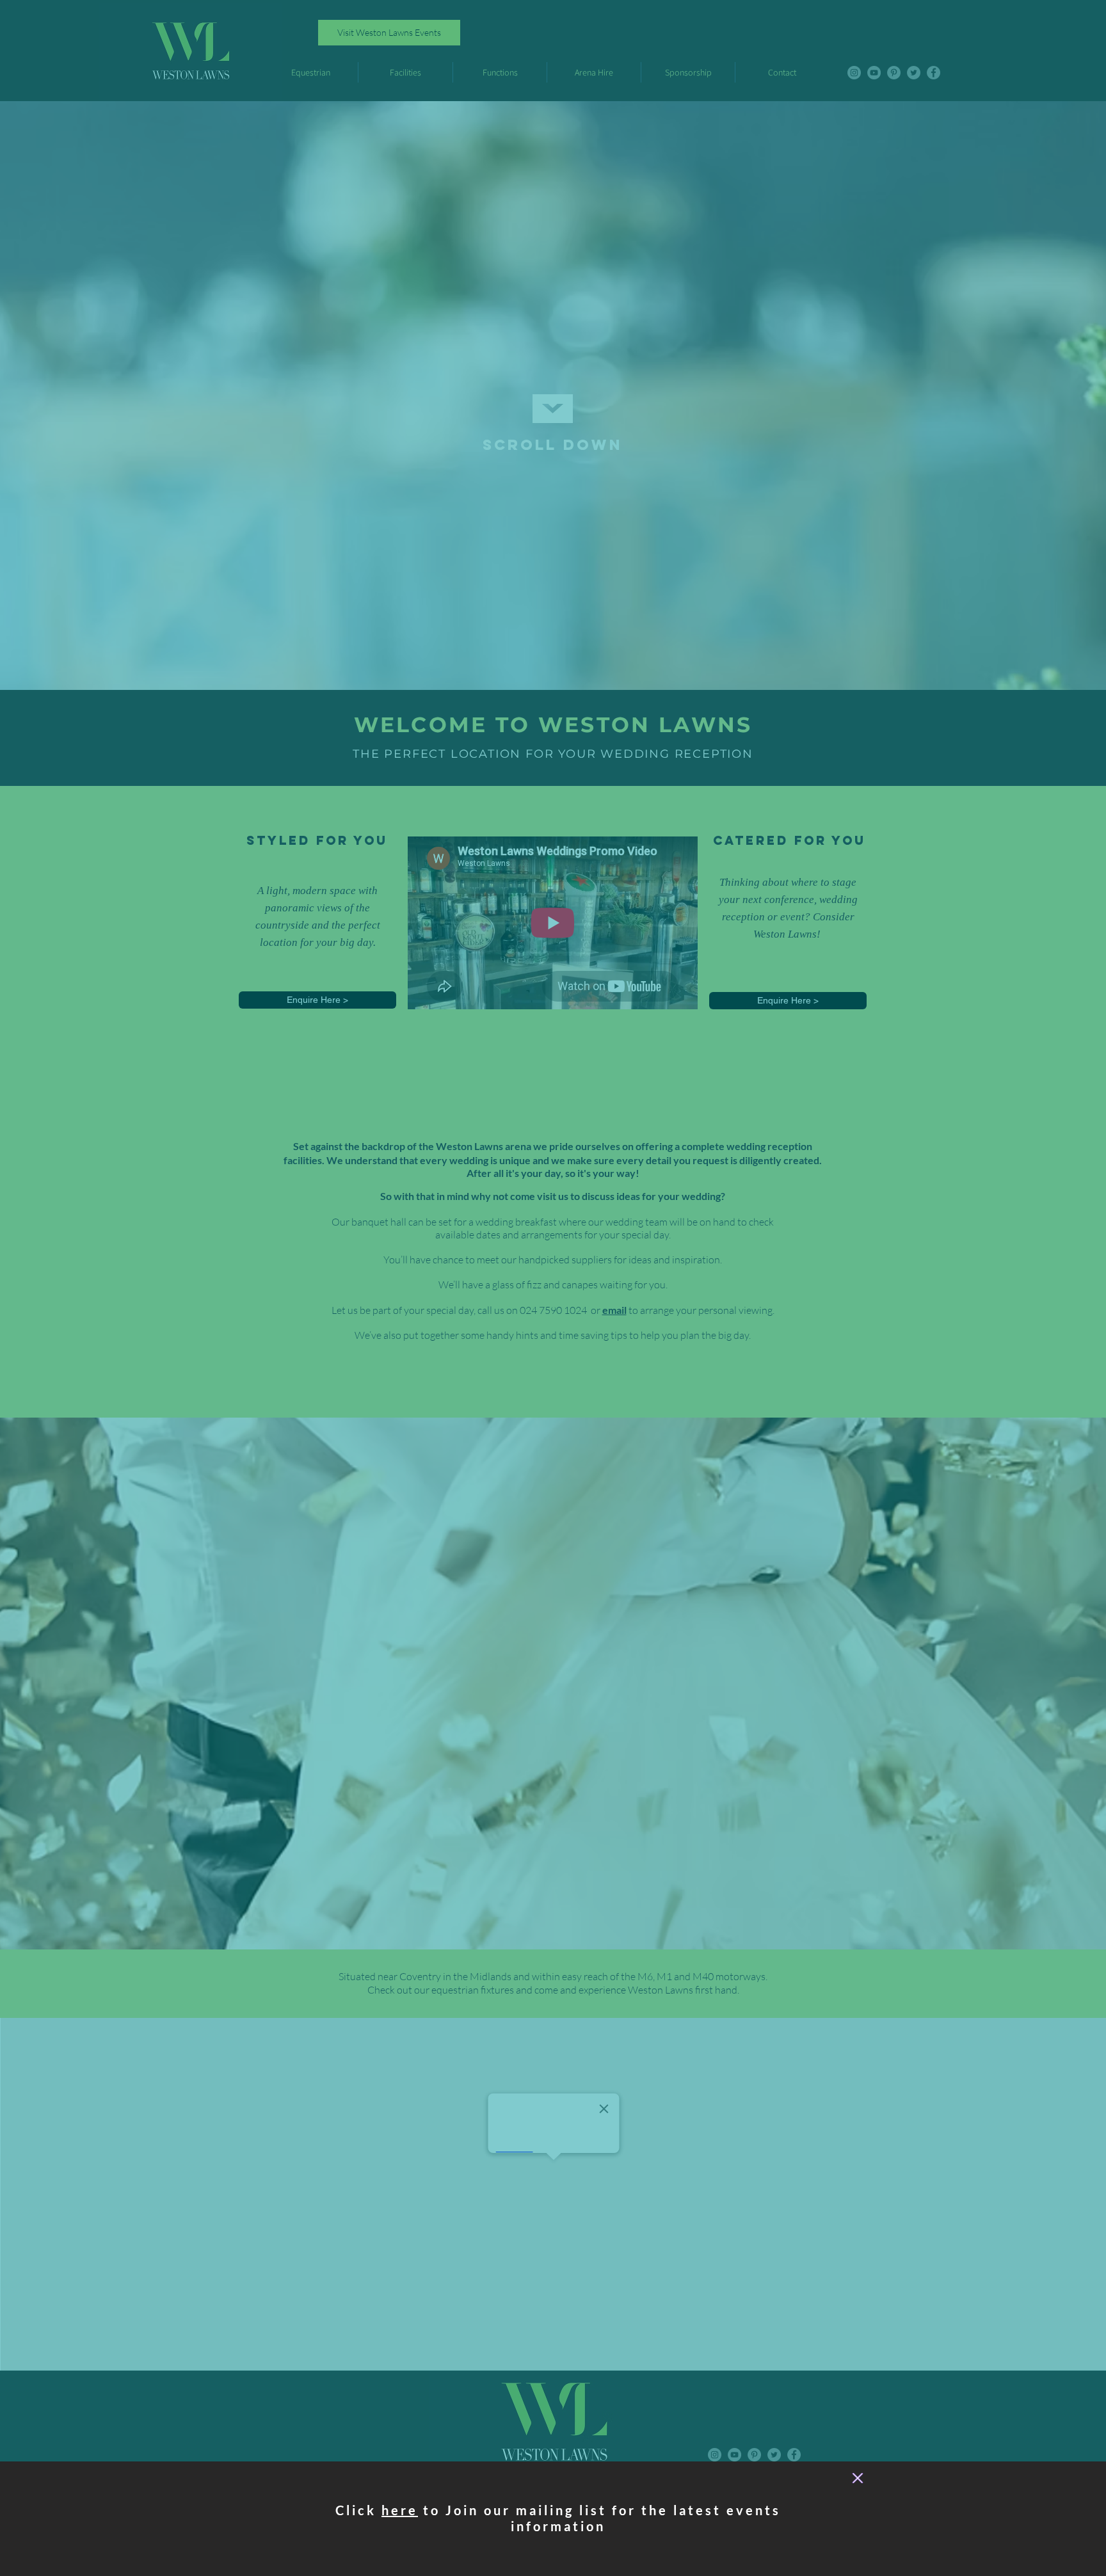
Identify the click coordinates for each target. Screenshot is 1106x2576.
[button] (858, 2478)
